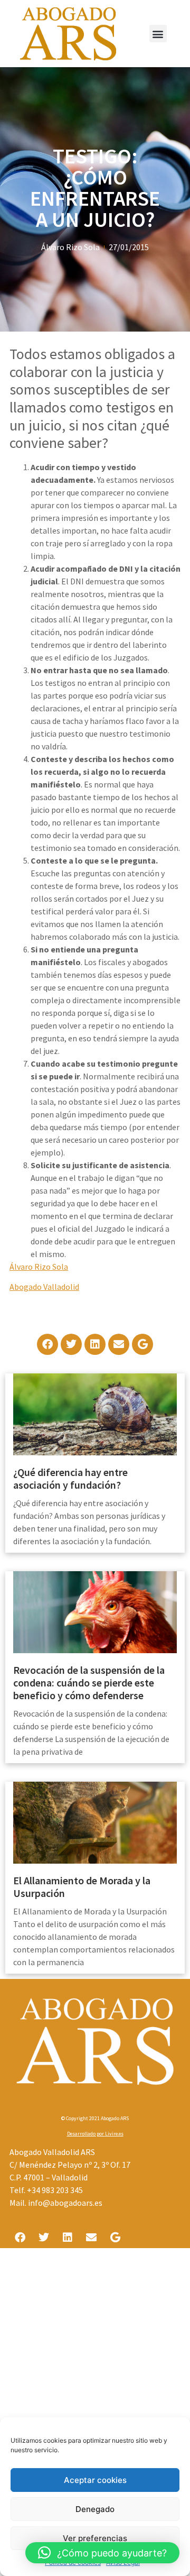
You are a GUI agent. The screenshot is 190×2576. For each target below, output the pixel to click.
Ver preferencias (95, 2538)
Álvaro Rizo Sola (39, 1267)
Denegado (95, 2509)
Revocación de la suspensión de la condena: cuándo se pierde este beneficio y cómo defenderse (89, 1683)
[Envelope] (119, 1344)
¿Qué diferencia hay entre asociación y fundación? (70, 1478)
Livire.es (114, 2134)
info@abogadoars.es (65, 2203)
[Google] (142, 1344)
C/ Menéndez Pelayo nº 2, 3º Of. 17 (70, 2165)
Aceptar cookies (95, 2480)
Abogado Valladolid (44, 1287)
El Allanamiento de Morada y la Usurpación (82, 1887)
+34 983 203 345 (55, 2190)
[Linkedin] (95, 1344)
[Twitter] (71, 1344)
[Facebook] (47, 1344)
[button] (158, 34)
